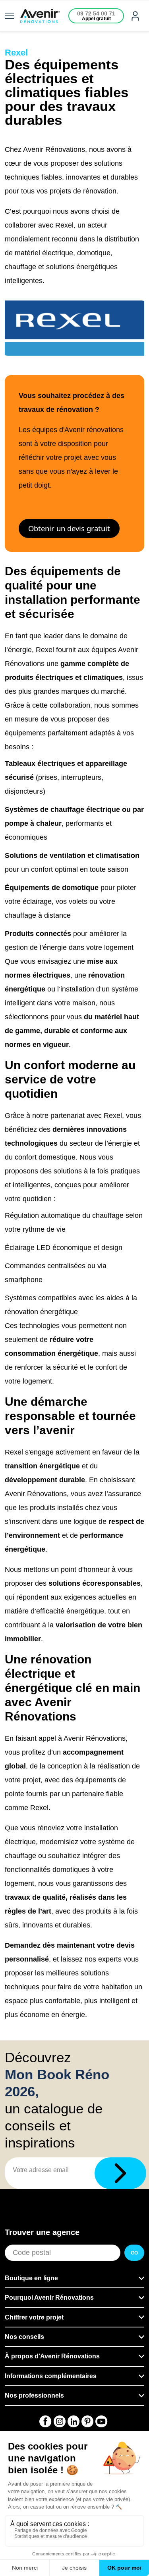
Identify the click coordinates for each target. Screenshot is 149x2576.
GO (134, 2253)
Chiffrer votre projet (34, 2317)
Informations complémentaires (51, 2376)
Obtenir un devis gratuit (69, 528)
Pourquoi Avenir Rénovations (49, 2298)
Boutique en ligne (31, 2278)
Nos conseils (24, 2337)
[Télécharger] (120, 2173)
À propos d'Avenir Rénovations (52, 2356)
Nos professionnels (34, 2395)
